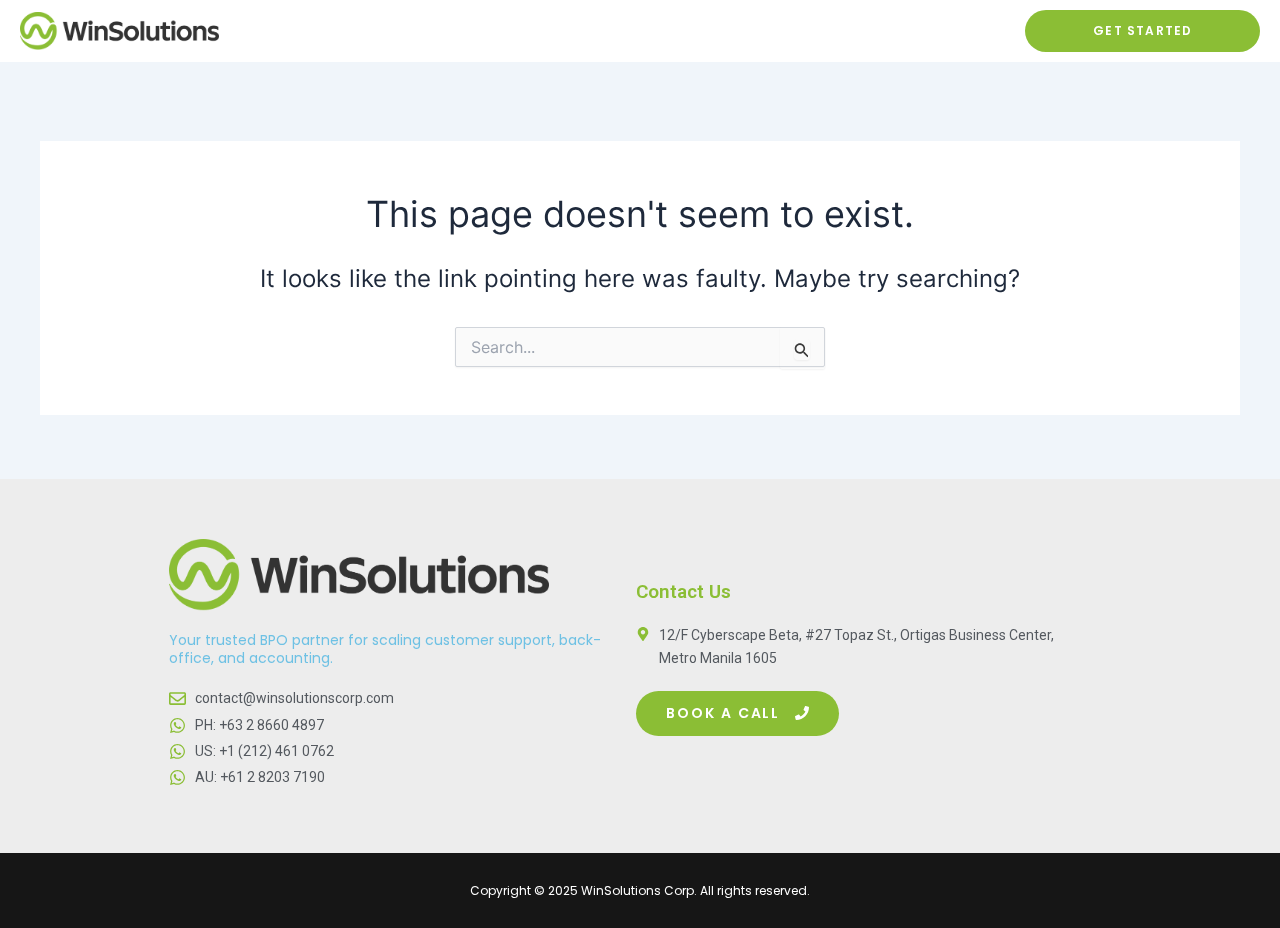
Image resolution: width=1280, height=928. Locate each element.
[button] (737, 713)
